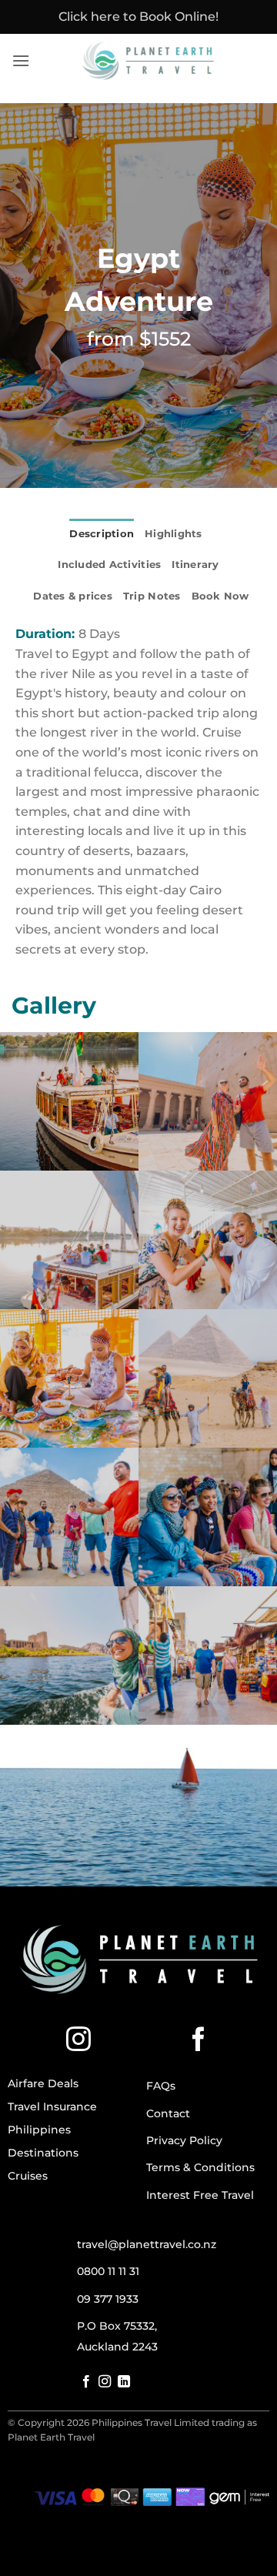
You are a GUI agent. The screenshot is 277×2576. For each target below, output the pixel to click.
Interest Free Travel (200, 2195)
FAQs (161, 2086)
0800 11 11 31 (108, 2271)
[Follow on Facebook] (199, 2041)
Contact (168, 2113)
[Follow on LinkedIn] (124, 2382)
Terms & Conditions (200, 2167)
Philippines (39, 2130)
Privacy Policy (184, 2140)
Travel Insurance (52, 2107)
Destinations (43, 2153)
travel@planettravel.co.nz (147, 2244)
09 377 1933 (108, 2299)
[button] (21, 60)
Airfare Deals (43, 2083)
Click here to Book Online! (138, 17)
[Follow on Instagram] (78, 2041)
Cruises (28, 2176)
